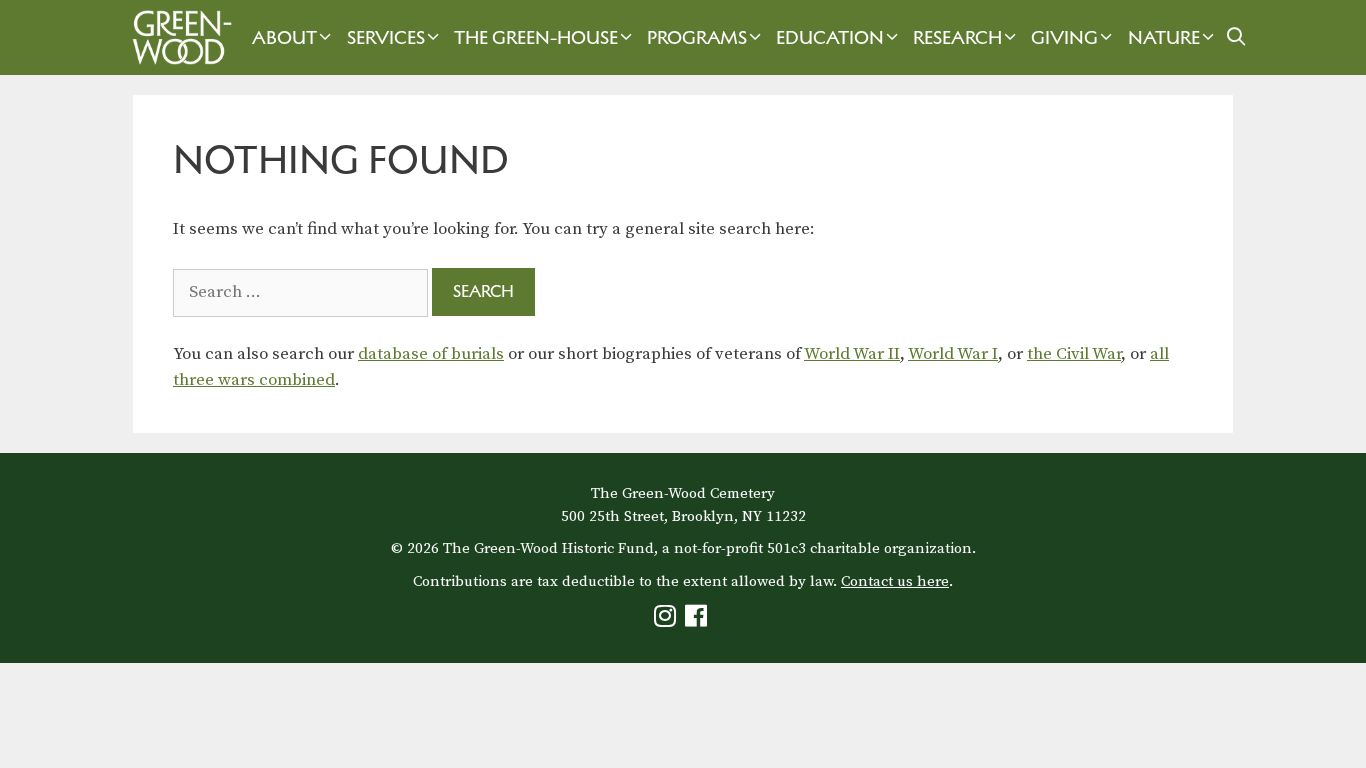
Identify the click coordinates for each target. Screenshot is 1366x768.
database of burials (431, 354)
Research (957, 37)
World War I (953, 354)
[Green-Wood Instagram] (667, 620)
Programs (697, 37)
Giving (1064, 37)
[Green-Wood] (177, 37)
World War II (852, 354)
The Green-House (536, 37)
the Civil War (1074, 354)
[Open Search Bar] (1236, 37)
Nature (1164, 37)
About (284, 37)
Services (386, 37)
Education (830, 37)
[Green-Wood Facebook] (698, 620)
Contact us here (895, 581)
